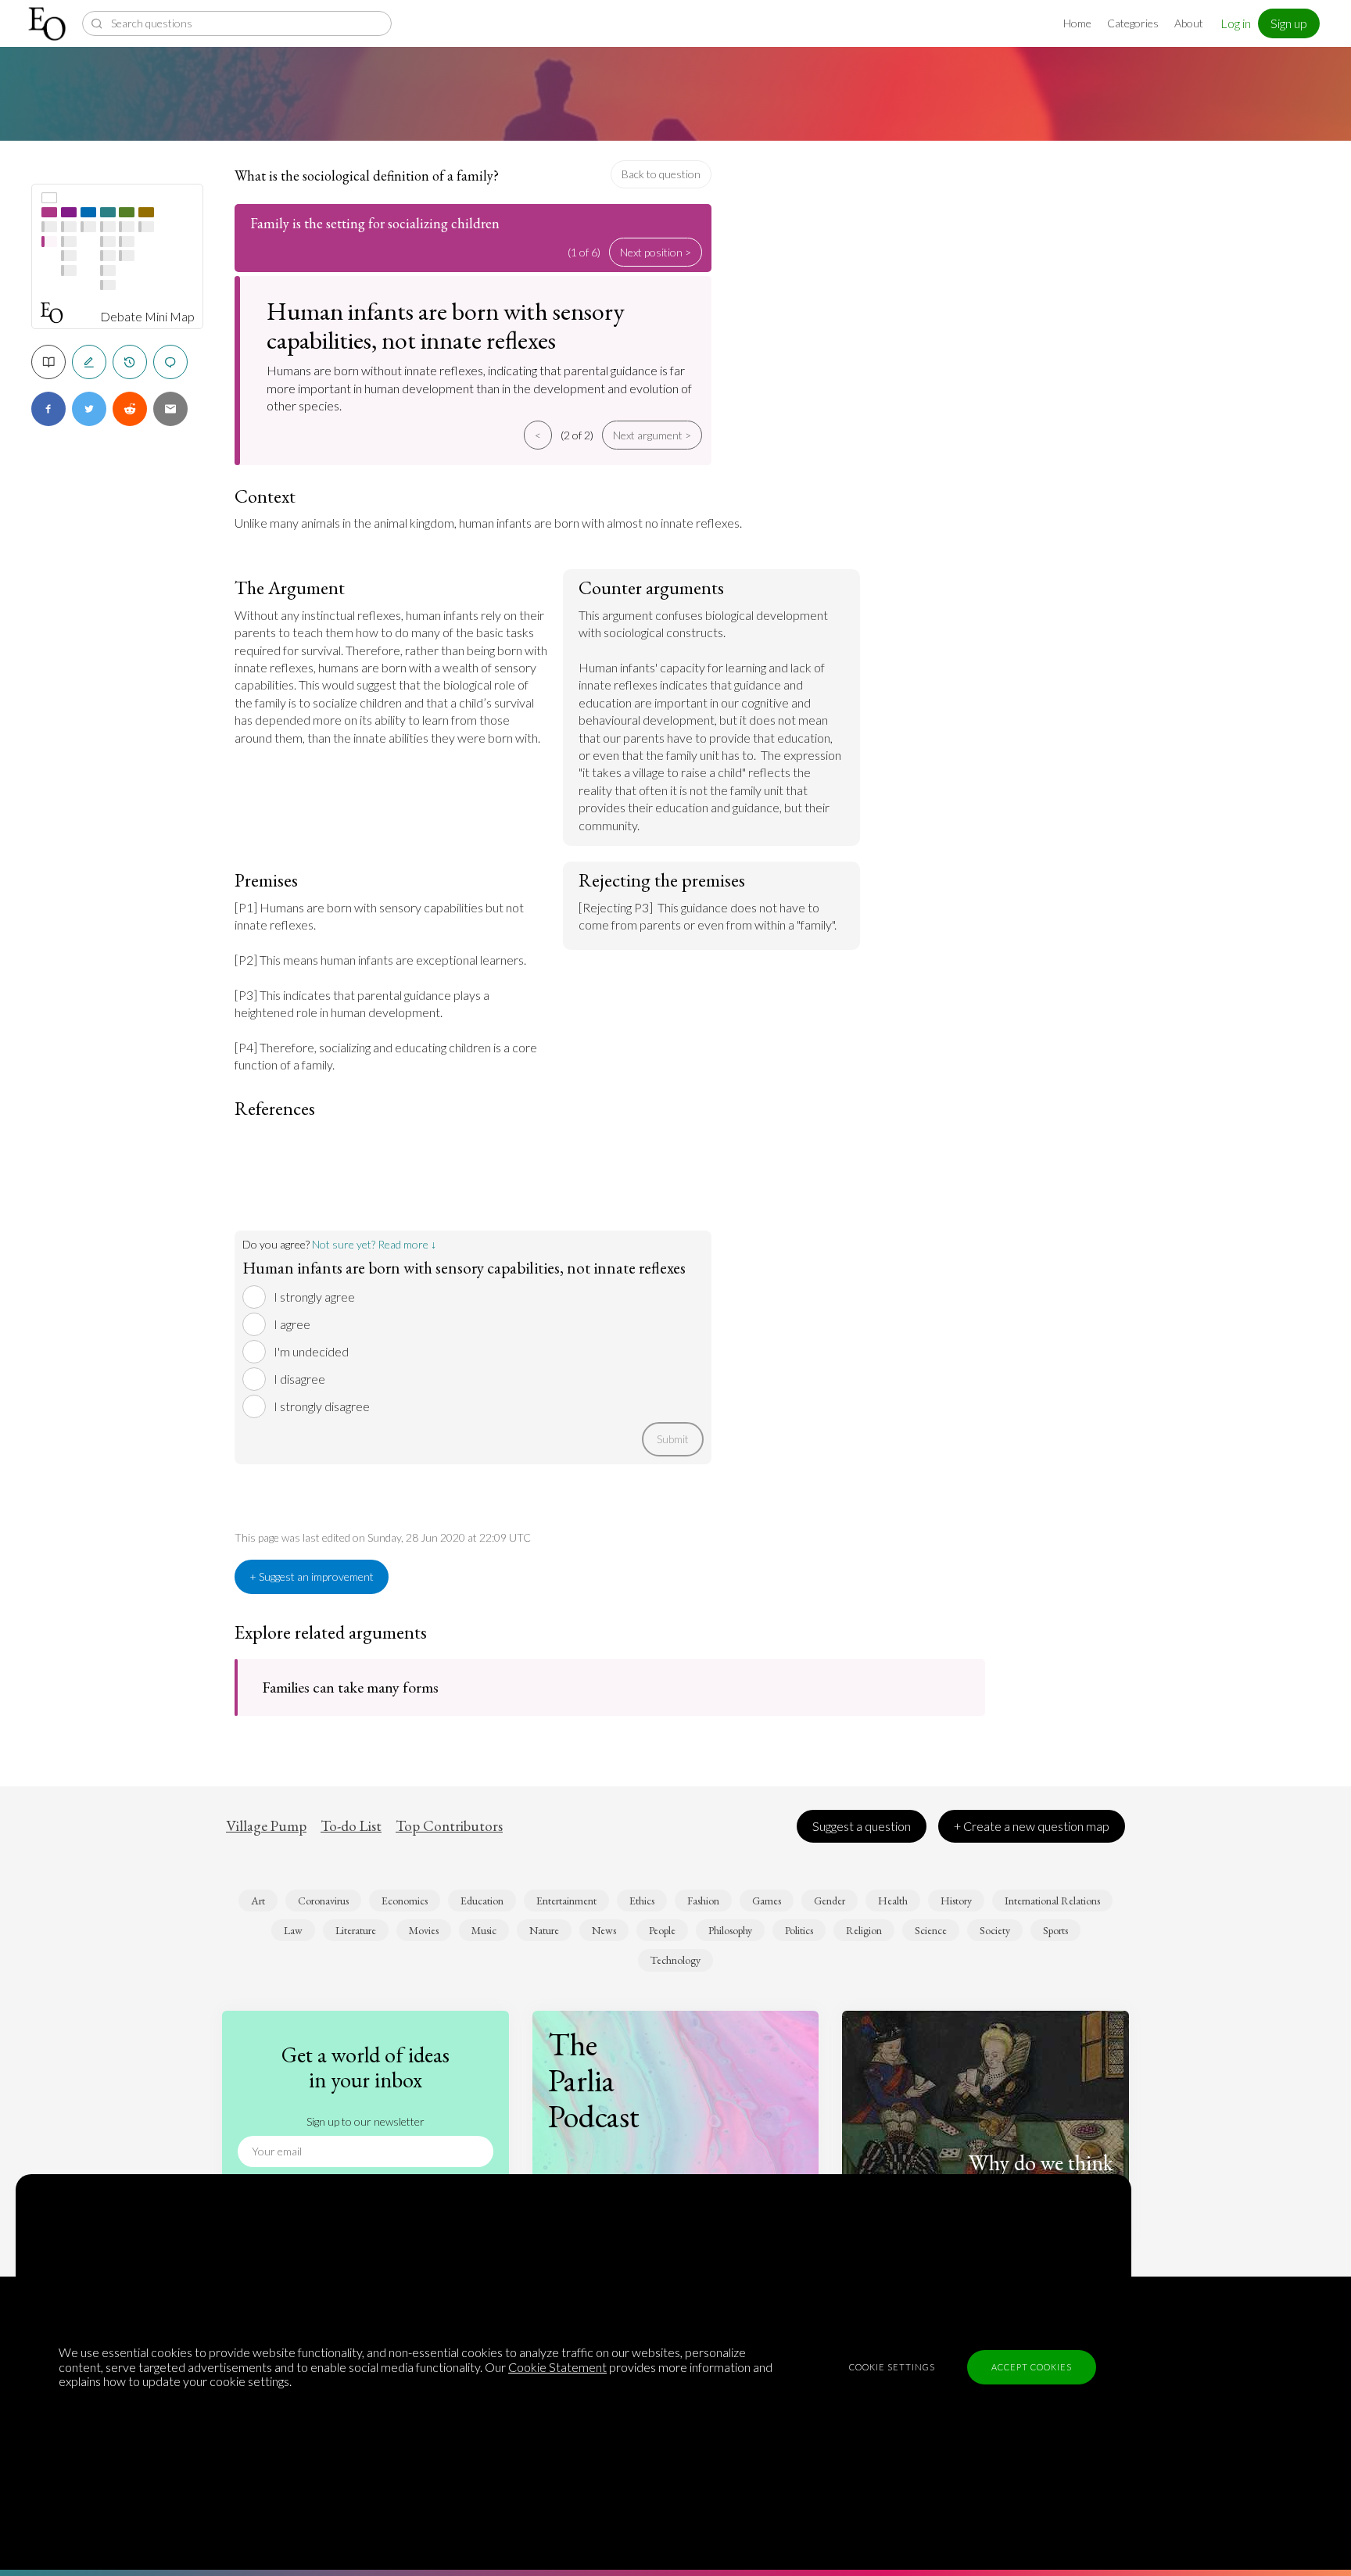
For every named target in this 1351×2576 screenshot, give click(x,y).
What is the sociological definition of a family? (367, 176)
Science (931, 1930)
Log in (1236, 23)
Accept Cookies (1032, 2367)
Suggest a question (862, 1826)
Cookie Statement (557, 2367)
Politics (799, 1930)
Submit (673, 1439)
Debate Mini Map (147, 317)
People (662, 1930)
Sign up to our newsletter (366, 2121)
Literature (356, 1930)
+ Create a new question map (1032, 1826)
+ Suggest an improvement (312, 1576)
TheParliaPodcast (594, 2080)
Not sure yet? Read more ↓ (374, 1244)
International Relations (1052, 1901)
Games (767, 1901)
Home (1077, 23)
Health (893, 1901)
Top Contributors (449, 1826)
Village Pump (266, 1826)
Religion (864, 1930)
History (956, 1901)
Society (995, 1930)
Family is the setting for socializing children (375, 223)
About (1189, 23)
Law (293, 1930)
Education (482, 1901)
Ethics (642, 1901)
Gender (830, 1901)
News (604, 1930)
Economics (405, 1901)
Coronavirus (323, 1901)
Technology (675, 1960)
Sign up (1289, 23)
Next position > (656, 252)
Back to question (661, 174)
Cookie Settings (892, 2367)
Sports (1055, 1930)
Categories (1133, 23)
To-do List (351, 1826)
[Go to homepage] (49, 24)
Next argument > (652, 435)
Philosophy (730, 1930)
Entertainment (566, 1901)
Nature (544, 1930)
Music (484, 1930)
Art (258, 1901)
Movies (424, 1930)
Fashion (703, 1901)
